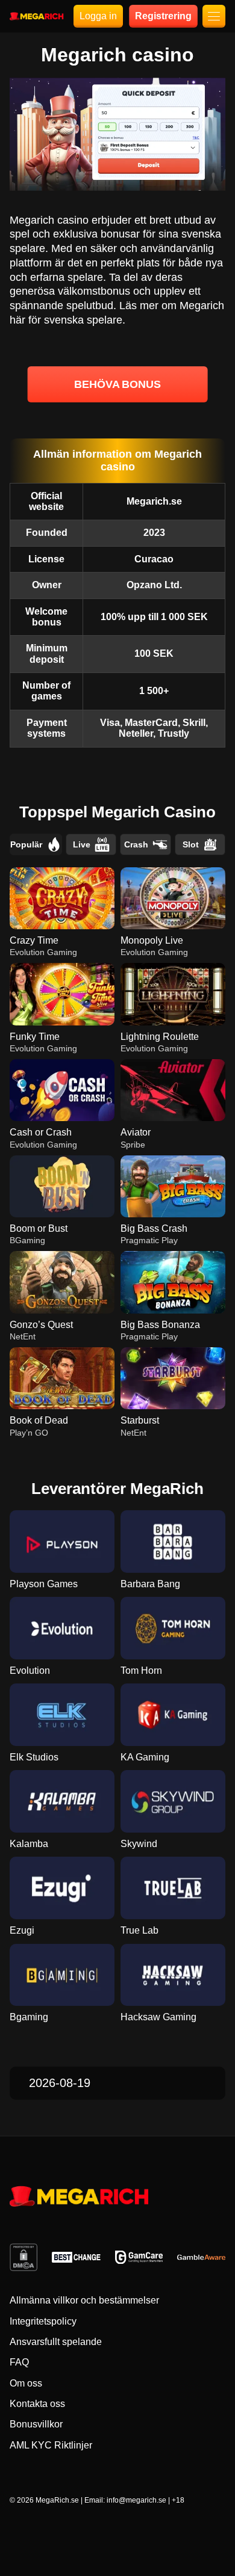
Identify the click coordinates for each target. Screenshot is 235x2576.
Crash (136, 844)
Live (82, 844)
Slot (191, 844)
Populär (26, 844)
